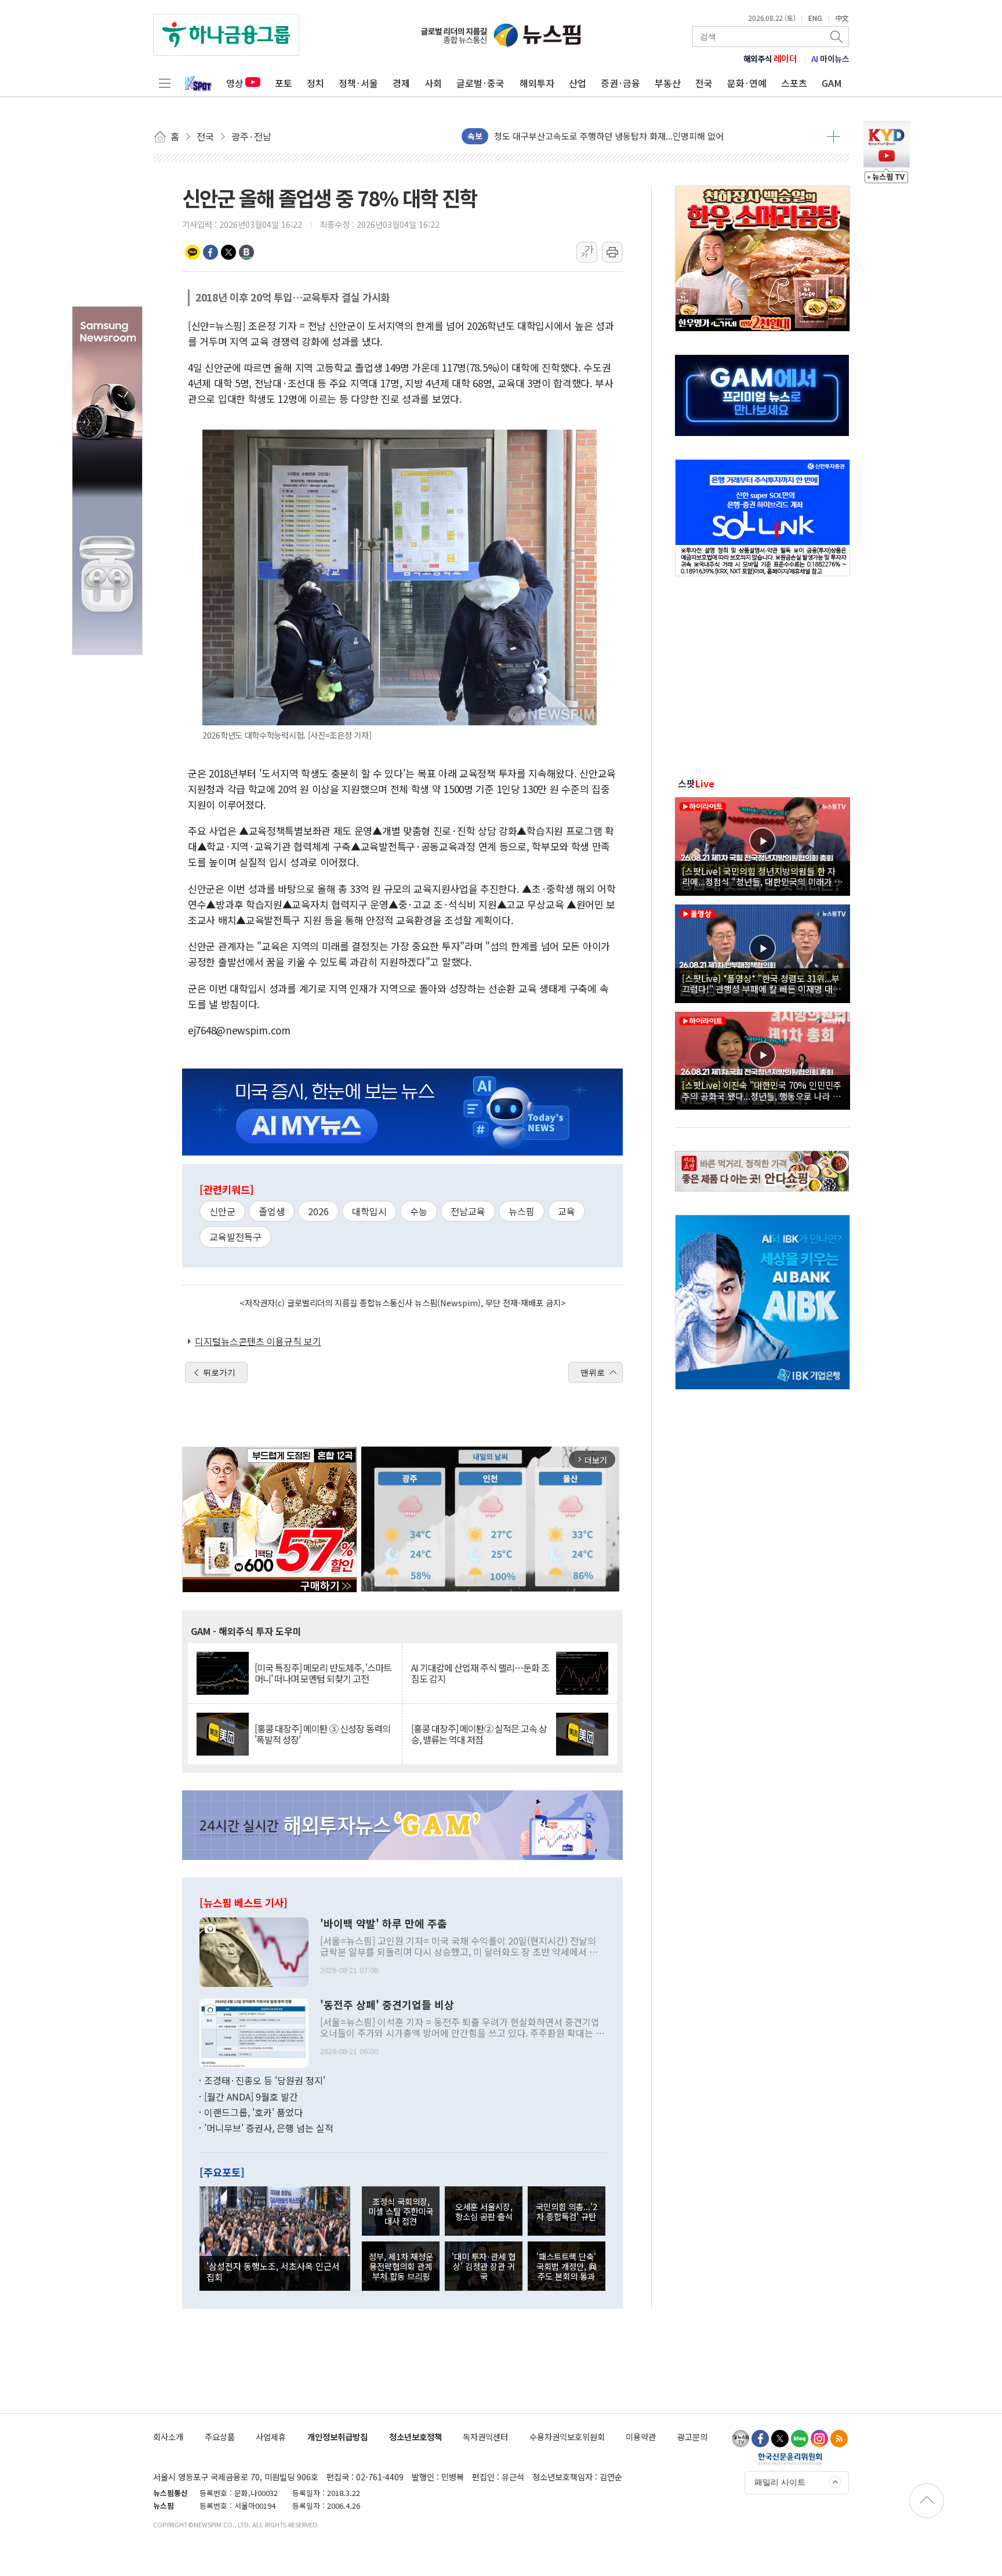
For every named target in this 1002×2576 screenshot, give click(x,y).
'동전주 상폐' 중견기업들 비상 (387, 2005)
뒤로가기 (219, 1372)
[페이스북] (760, 2439)
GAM (832, 83)
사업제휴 (271, 2437)
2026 (318, 1211)
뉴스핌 (522, 1211)
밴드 (246, 252)
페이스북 (210, 252)
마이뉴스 (830, 59)
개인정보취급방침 (337, 2437)
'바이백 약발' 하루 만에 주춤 (384, 1924)
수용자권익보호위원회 (567, 2437)
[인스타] (819, 2439)
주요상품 (220, 2437)
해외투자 (537, 83)
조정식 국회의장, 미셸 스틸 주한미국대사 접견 (401, 2211)
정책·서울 (358, 83)
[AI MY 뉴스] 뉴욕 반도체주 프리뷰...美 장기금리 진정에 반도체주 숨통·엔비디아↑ (645, 136)
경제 (401, 83)
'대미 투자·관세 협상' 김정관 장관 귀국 (484, 2266)
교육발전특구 (235, 1237)
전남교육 (468, 1211)
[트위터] (780, 2439)
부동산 (668, 83)
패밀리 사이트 (780, 2482)
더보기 (834, 136)
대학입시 (369, 1211)
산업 (578, 83)
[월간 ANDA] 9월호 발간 (251, 2097)
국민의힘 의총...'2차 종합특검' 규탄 (567, 2211)
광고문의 (692, 2437)
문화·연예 (747, 83)
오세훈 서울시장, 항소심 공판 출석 (484, 2211)
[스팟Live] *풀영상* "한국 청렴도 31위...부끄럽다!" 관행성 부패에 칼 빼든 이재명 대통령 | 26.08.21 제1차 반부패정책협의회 (761, 983)
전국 (704, 83)
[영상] (763, 845)
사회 (433, 83)
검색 (837, 37)
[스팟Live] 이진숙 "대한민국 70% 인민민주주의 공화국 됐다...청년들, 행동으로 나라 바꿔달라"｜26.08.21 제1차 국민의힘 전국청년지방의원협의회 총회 (762, 1090)
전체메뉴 (165, 83)
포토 (284, 83)
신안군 (222, 1211)
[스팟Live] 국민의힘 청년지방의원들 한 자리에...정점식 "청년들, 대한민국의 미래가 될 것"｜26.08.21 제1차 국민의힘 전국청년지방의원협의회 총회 (762, 876)
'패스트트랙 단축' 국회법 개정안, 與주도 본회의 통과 (567, 2266)
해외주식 (770, 59)
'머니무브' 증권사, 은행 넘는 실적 (269, 2128)
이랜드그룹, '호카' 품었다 (253, 2112)
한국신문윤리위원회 (790, 2458)
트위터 (228, 252)
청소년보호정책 (415, 2437)
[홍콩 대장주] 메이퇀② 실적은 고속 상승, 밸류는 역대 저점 (479, 1734)
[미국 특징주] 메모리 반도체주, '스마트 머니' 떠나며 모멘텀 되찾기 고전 (323, 1673)
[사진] (254, 1950)
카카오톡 (193, 252)
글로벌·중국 (480, 83)
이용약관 (641, 2437)
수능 (419, 1211)
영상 (235, 83)
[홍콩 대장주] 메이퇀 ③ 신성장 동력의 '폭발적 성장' (322, 1734)
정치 (315, 83)
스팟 (696, 783)
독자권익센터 (485, 2437)
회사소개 (168, 2437)
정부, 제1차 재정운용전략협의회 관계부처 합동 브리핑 (401, 2266)
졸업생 (272, 1211)
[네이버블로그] (800, 2439)
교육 (567, 1211)
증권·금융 (620, 83)
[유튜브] (740, 2439)
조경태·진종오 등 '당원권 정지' (265, 2080)
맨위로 (593, 1372)
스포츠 (794, 83)
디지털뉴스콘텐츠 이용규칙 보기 (258, 1341)
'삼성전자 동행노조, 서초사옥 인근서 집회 (273, 2271)
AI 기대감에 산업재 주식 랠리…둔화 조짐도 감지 (480, 1673)
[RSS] (839, 2439)
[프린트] (612, 252)
